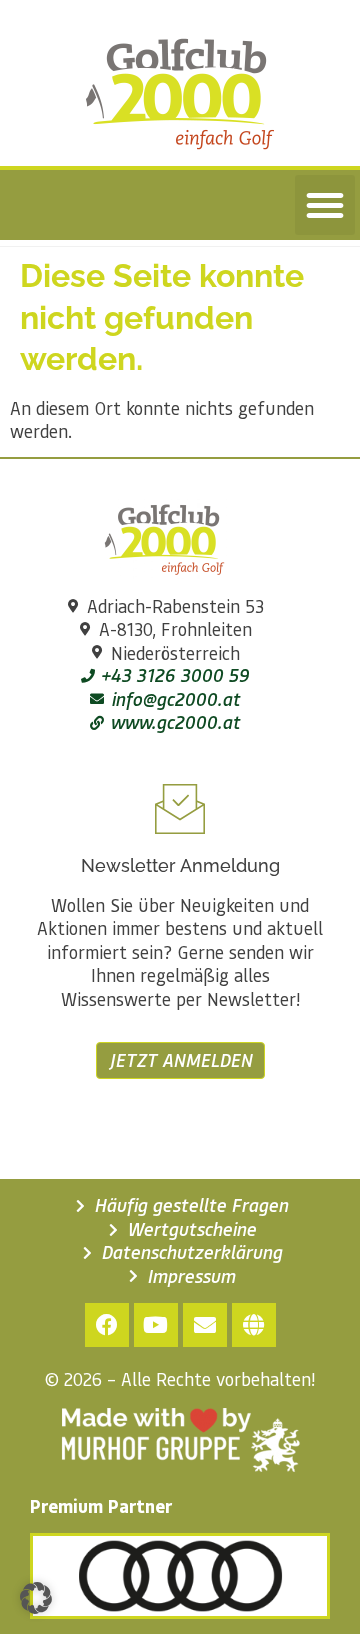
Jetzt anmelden (180, 1060)
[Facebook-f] (107, 1325)
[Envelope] (205, 1325)
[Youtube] (156, 1325)
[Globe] (254, 1325)
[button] (325, 205)
